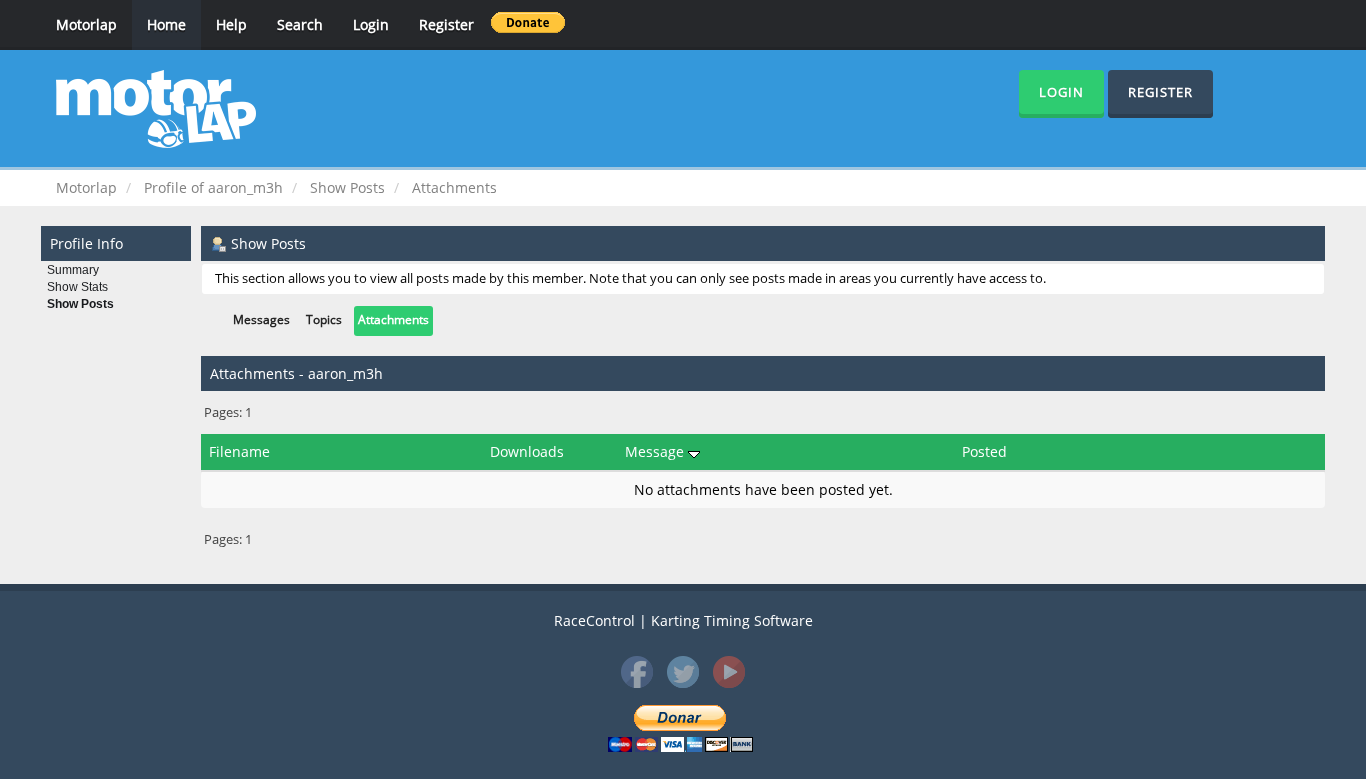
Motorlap (86, 24)
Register (446, 24)
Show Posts (80, 304)
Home (166, 24)
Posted (984, 451)
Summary (73, 270)
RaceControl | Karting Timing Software (683, 620)
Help (231, 24)
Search (300, 24)
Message (656, 451)
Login (371, 24)
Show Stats (77, 287)
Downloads (527, 451)
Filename (239, 451)
